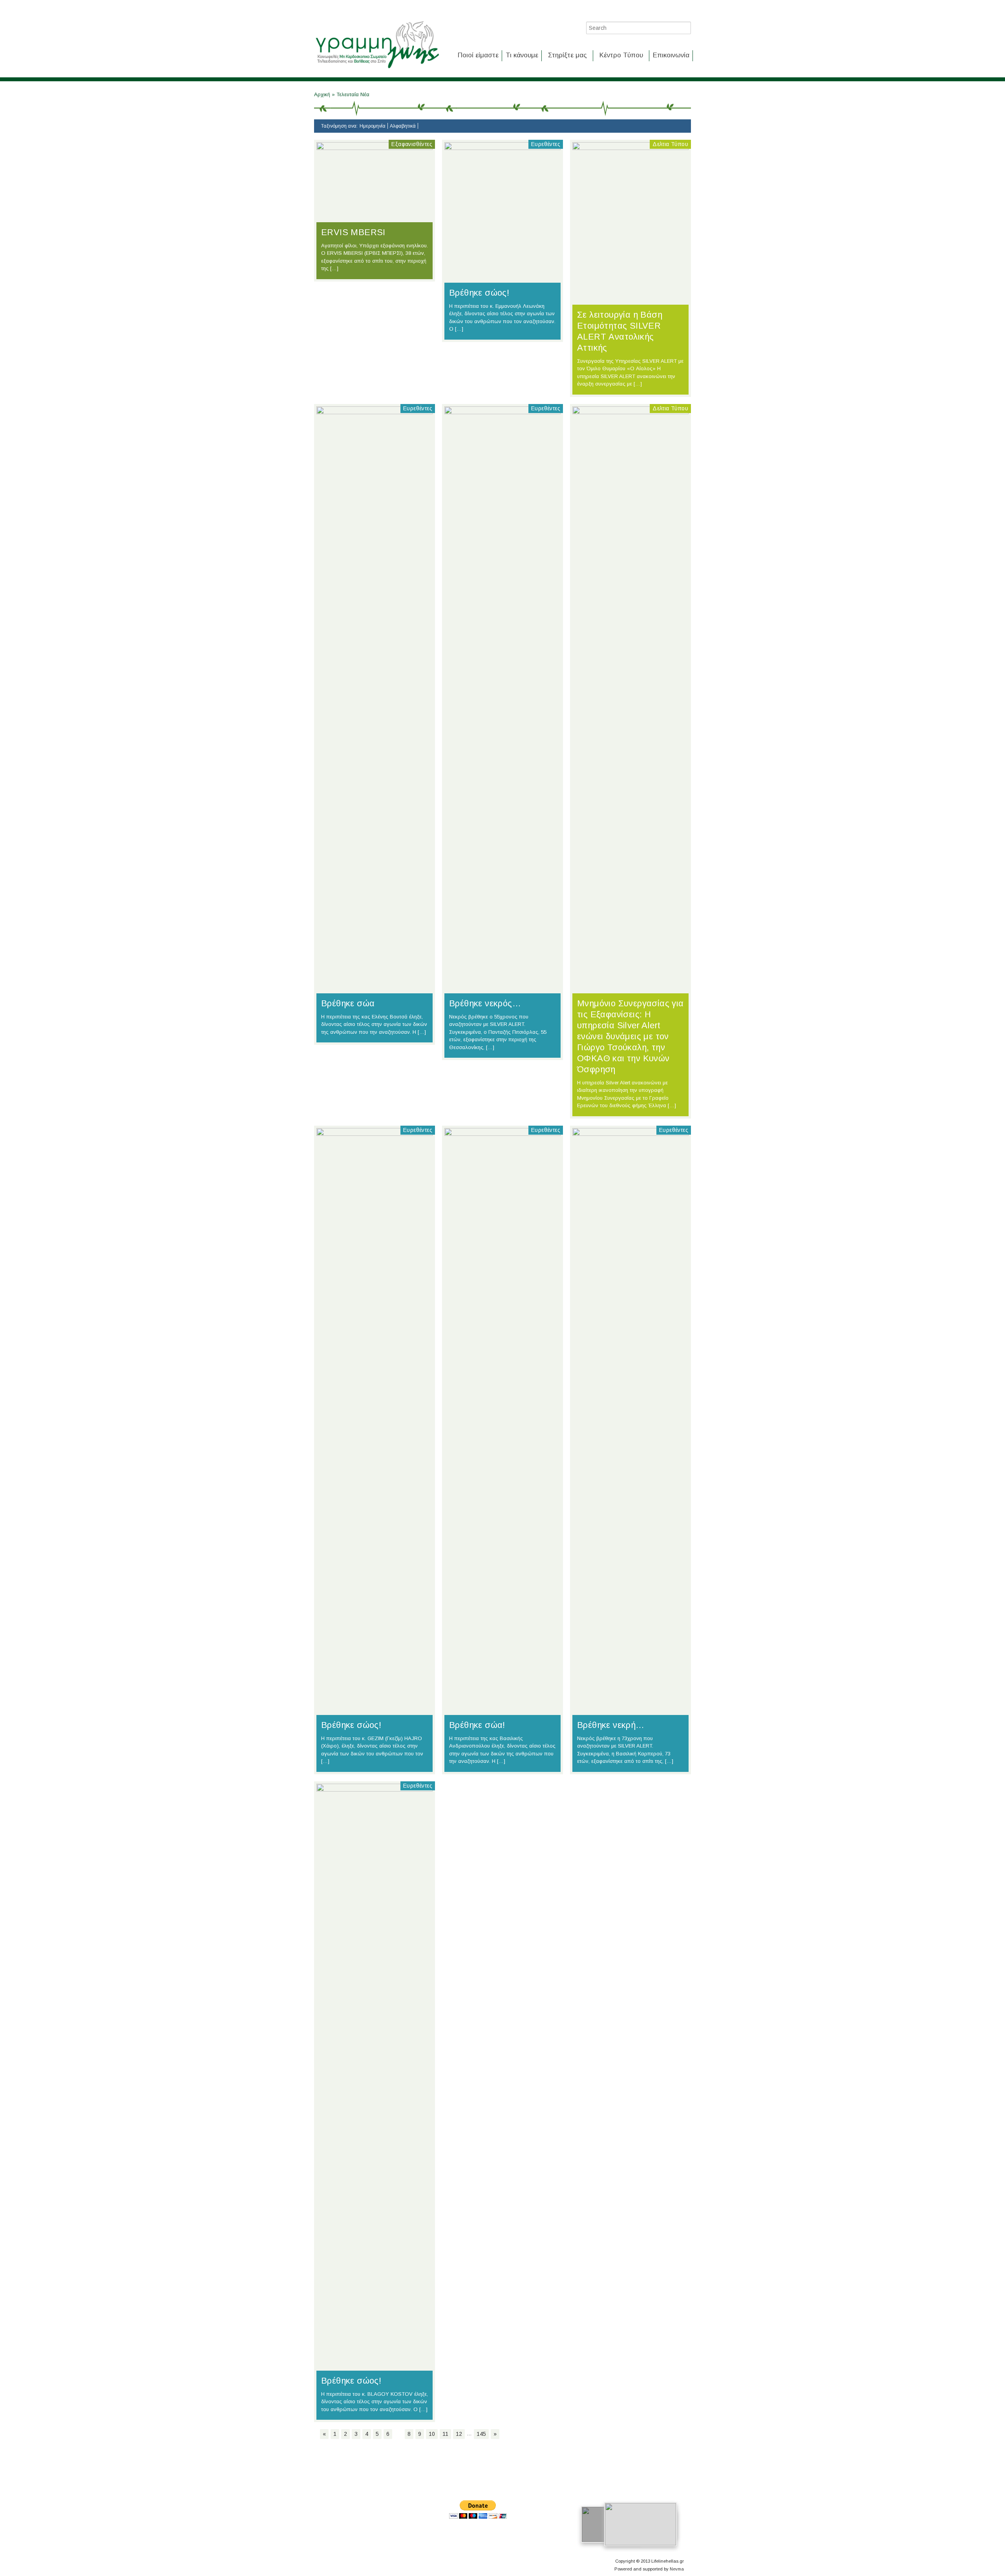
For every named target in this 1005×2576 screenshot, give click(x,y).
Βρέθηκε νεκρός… (485, 1003)
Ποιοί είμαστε (478, 55)
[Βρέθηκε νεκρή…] (630, 1134)
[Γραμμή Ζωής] (377, 69)
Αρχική (323, 94)
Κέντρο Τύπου (621, 55)
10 (432, 2434)
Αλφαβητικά (403, 126)
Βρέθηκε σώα (348, 1003)
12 (459, 2434)
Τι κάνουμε (522, 55)
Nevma (677, 2569)
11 (445, 2434)
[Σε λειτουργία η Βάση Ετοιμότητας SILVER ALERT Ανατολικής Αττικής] (630, 148)
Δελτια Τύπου (670, 144)
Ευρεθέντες (546, 144)
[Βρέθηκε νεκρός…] (502, 412)
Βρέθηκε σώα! (477, 1725)
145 (481, 2434)
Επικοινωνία (671, 55)
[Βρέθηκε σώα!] (502, 1134)
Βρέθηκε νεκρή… (611, 1725)
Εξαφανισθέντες (412, 144)
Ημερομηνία (373, 126)
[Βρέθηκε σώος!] (502, 148)
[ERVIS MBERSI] (375, 148)
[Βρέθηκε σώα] (375, 412)
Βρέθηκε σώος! (479, 293)
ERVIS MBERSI (353, 232)
